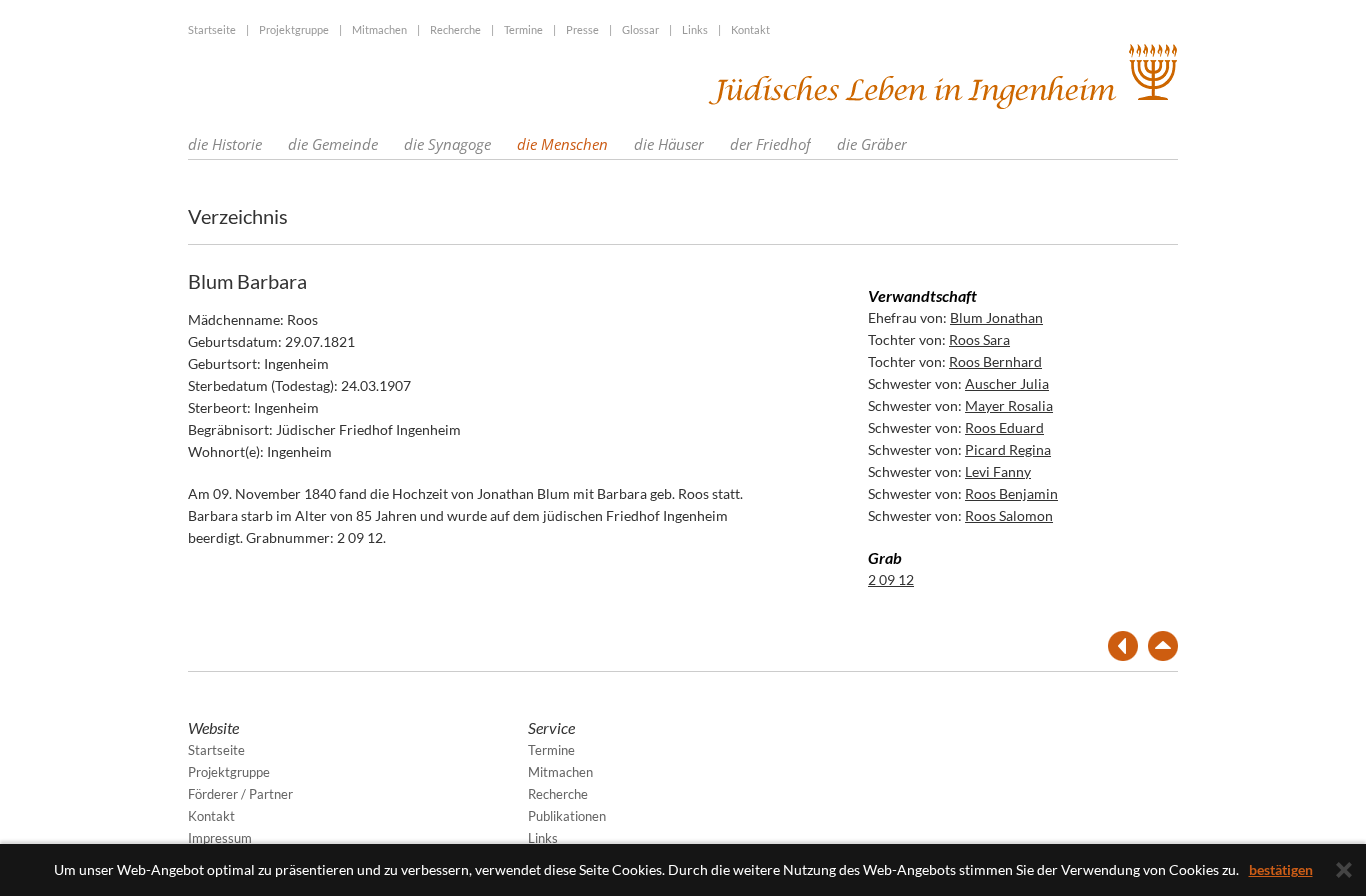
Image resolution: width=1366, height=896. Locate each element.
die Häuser (669, 144)
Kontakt (750, 29)
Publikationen (567, 816)
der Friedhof (770, 144)
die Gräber (872, 144)
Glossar (640, 29)
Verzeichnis (238, 216)
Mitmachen (379, 29)
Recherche (455, 29)
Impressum (220, 838)
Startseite (212, 29)
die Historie (225, 144)
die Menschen (562, 144)
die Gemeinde (333, 144)
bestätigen (1281, 869)
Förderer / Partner (240, 794)
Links (695, 29)
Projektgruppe (294, 29)
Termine (523, 29)
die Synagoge (447, 144)
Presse (582, 29)
